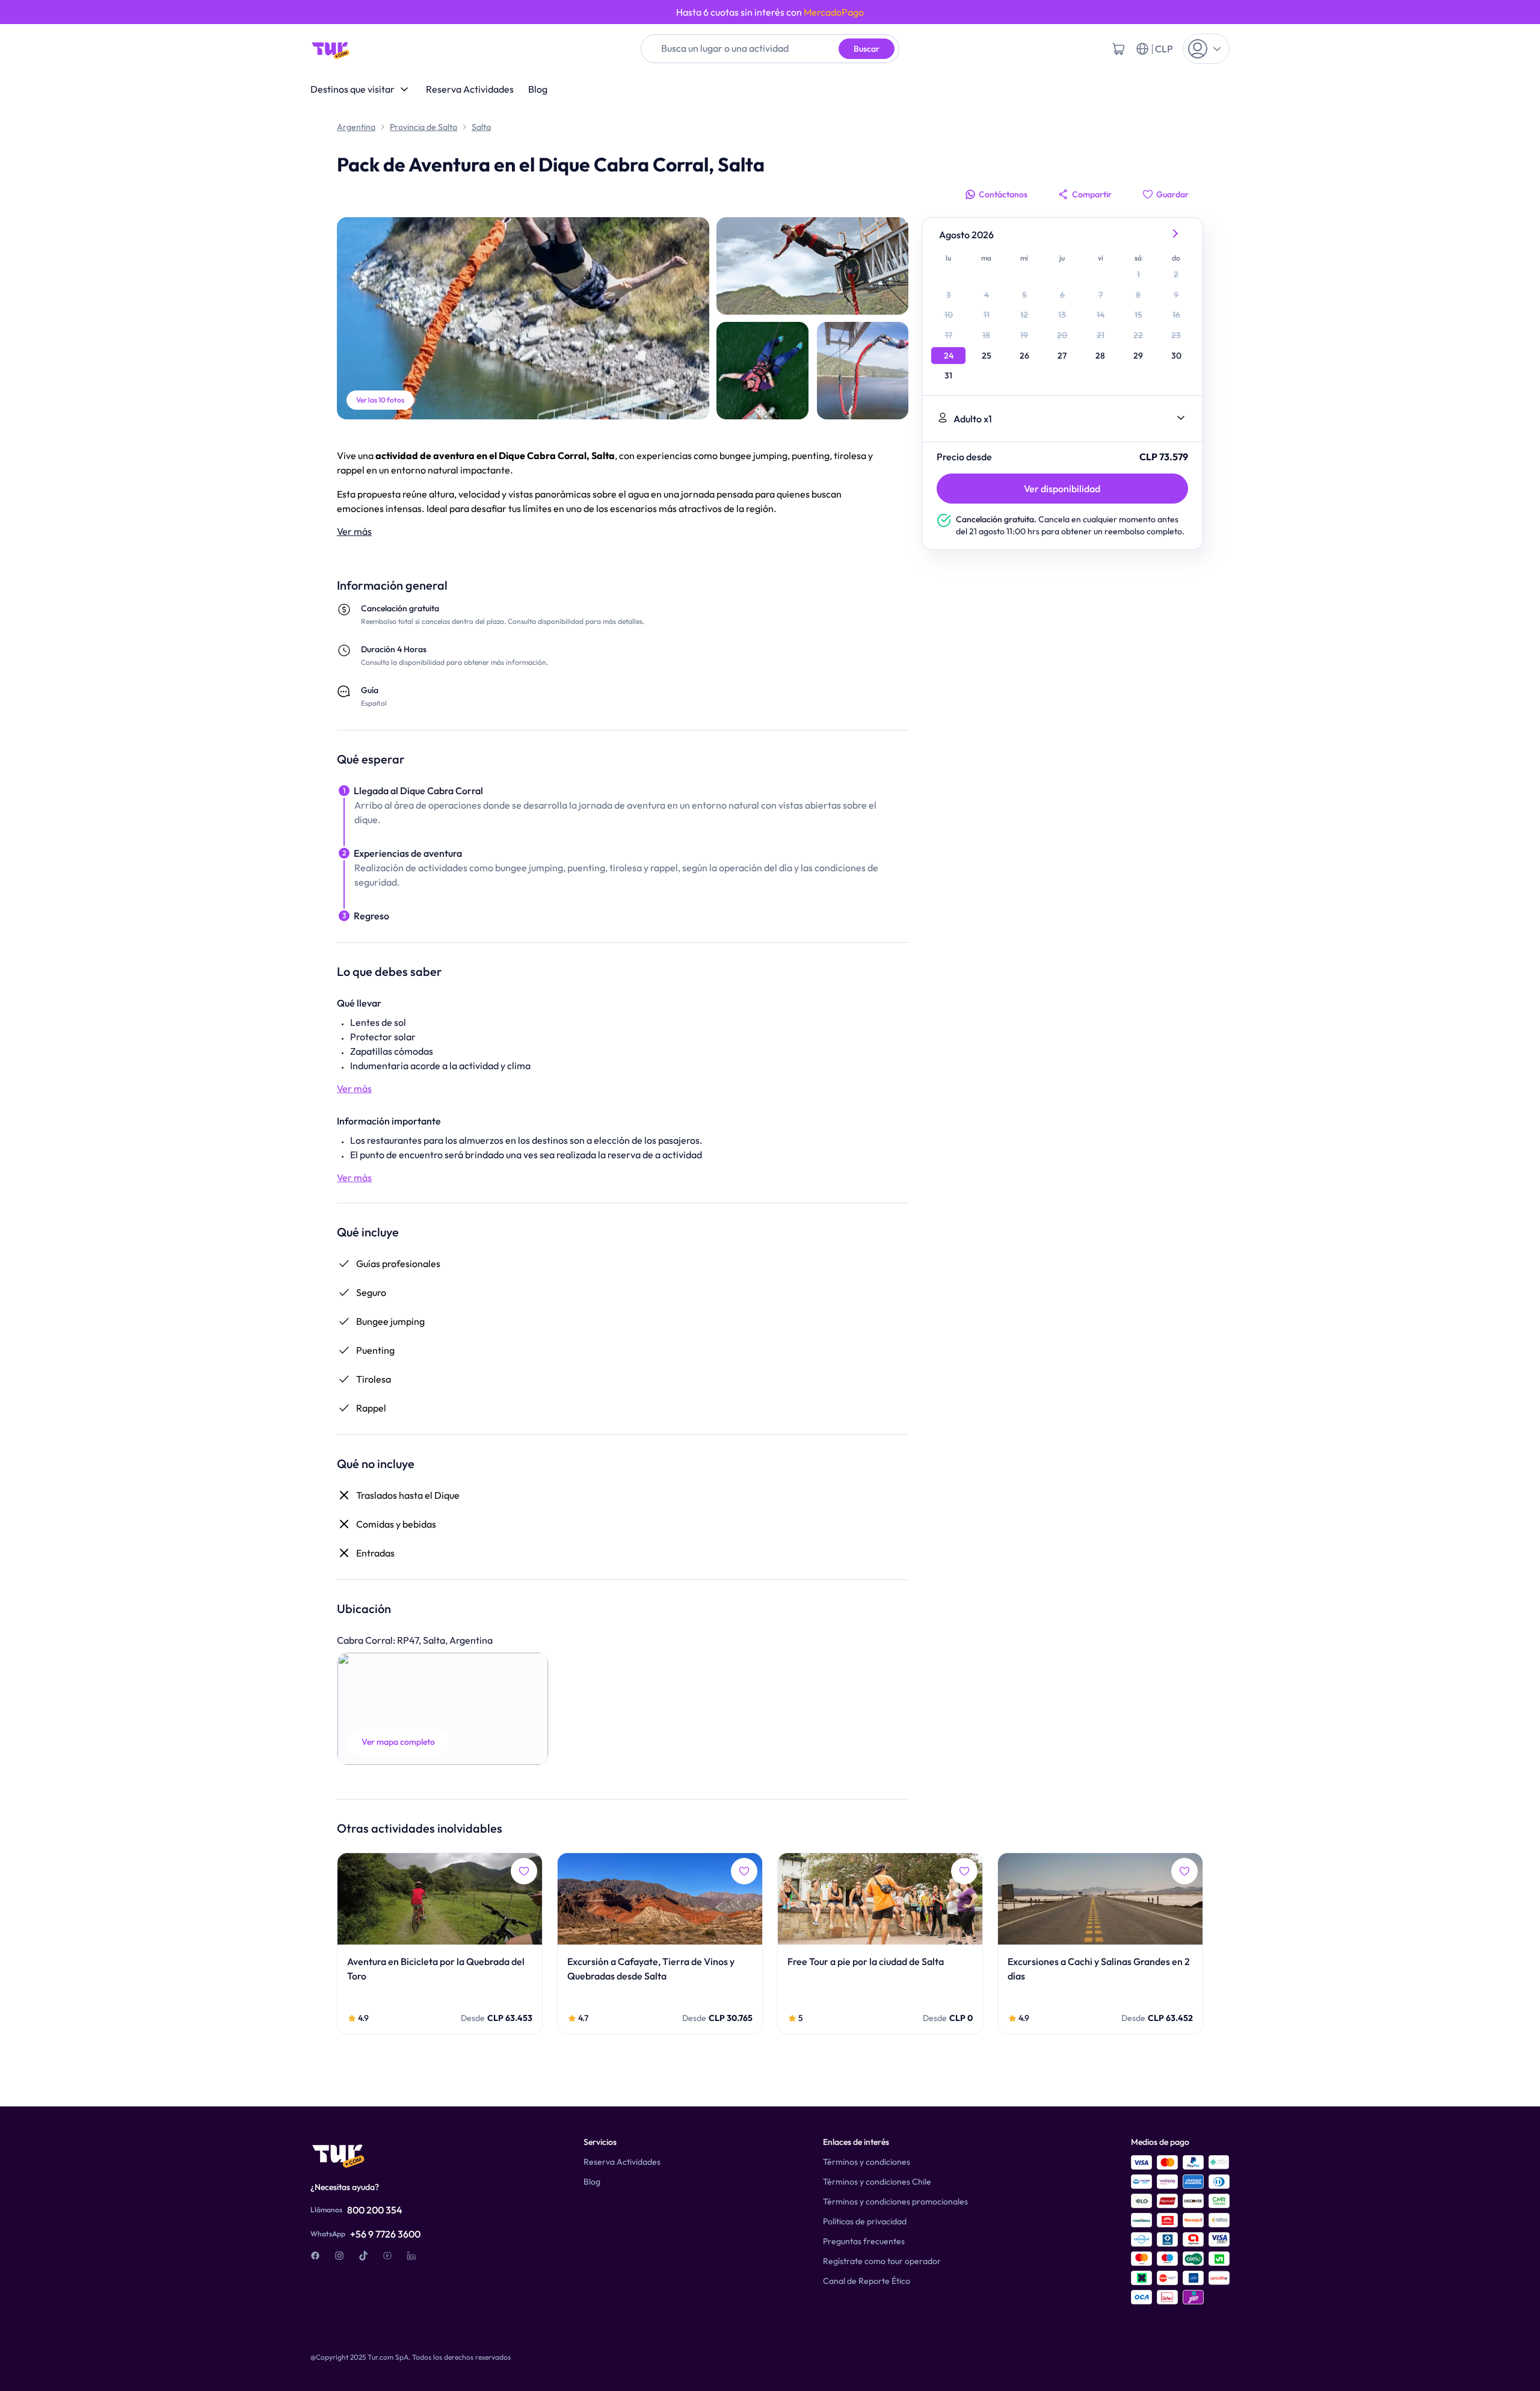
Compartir (1092, 194)
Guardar (1172, 194)
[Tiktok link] (363, 2256)
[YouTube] (387, 2256)
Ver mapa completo (398, 1742)
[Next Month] (1176, 235)
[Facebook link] (315, 2256)
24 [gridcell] (949, 356)
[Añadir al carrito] (1118, 49)
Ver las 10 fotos (380, 400)
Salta (481, 127)
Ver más (354, 531)
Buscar (867, 49)
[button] (443, 1709)
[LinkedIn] (411, 2256)
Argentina (356, 127)
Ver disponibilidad (1062, 489)
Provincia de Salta (423, 127)
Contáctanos (1003, 194)
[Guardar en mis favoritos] (524, 1871)
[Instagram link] (339, 2256)
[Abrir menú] (1206, 49)
